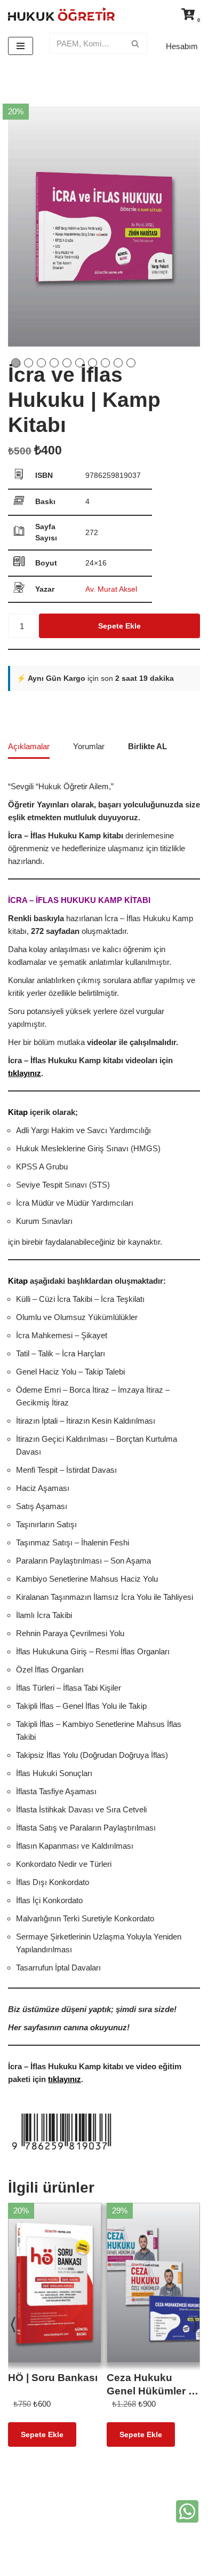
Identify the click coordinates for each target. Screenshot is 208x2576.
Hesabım (182, 46)
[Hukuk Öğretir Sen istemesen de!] (61, 14)
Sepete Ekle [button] (42, 2434)
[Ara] (136, 43)
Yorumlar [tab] (89, 746)
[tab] (147, 747)
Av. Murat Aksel (111, 589)
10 (131, 363)
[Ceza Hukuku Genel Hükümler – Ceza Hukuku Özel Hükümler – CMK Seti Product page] (154, 2275)
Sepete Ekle (119, 626)
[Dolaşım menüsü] (21, 46)
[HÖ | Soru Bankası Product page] (55, 2275)
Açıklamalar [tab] (29, 746)
